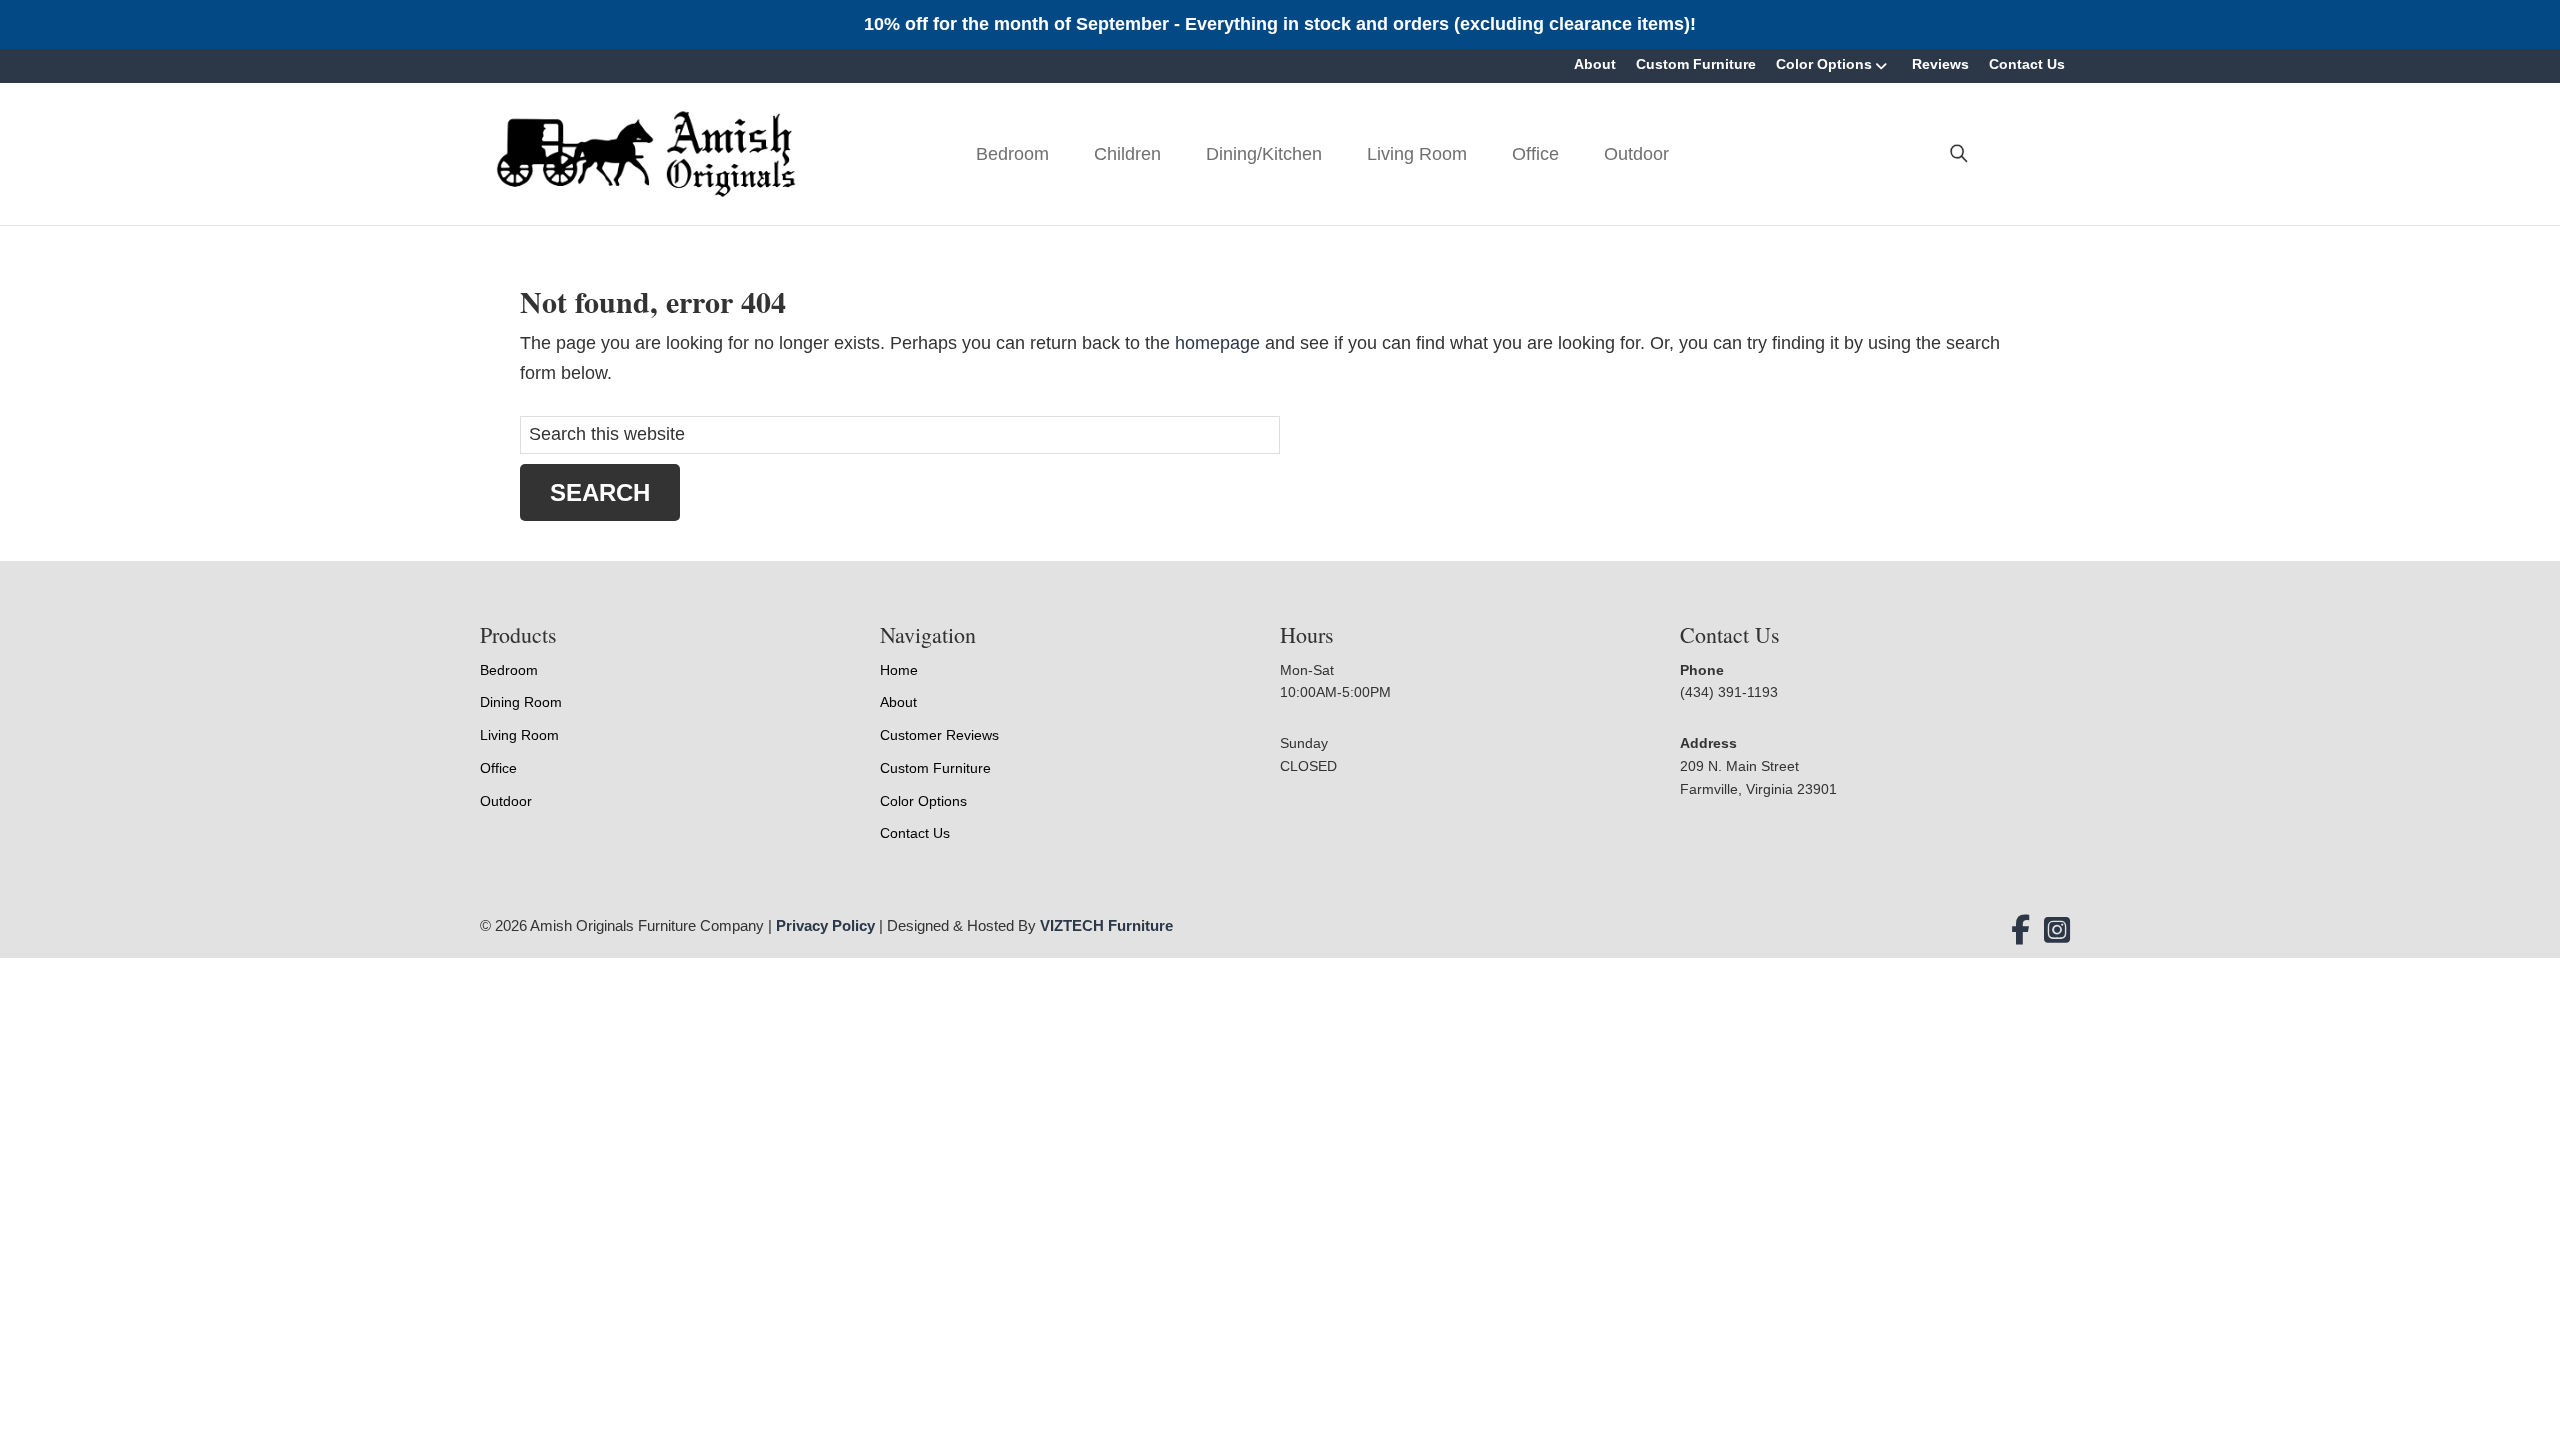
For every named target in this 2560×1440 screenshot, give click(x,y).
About (1595, 64)
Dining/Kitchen (1264, 154)
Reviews (1940, 64)
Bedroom (1012, 154)
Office (1535, 154)
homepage (1217, 343)
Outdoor (1636, 154)
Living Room (1417, 154)
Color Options (1824, 64)
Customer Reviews (939, 735)
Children (1127, 154)
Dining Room (521, 702)
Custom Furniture (1696, 64)
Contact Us (2027, 64)
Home (899, 670)
